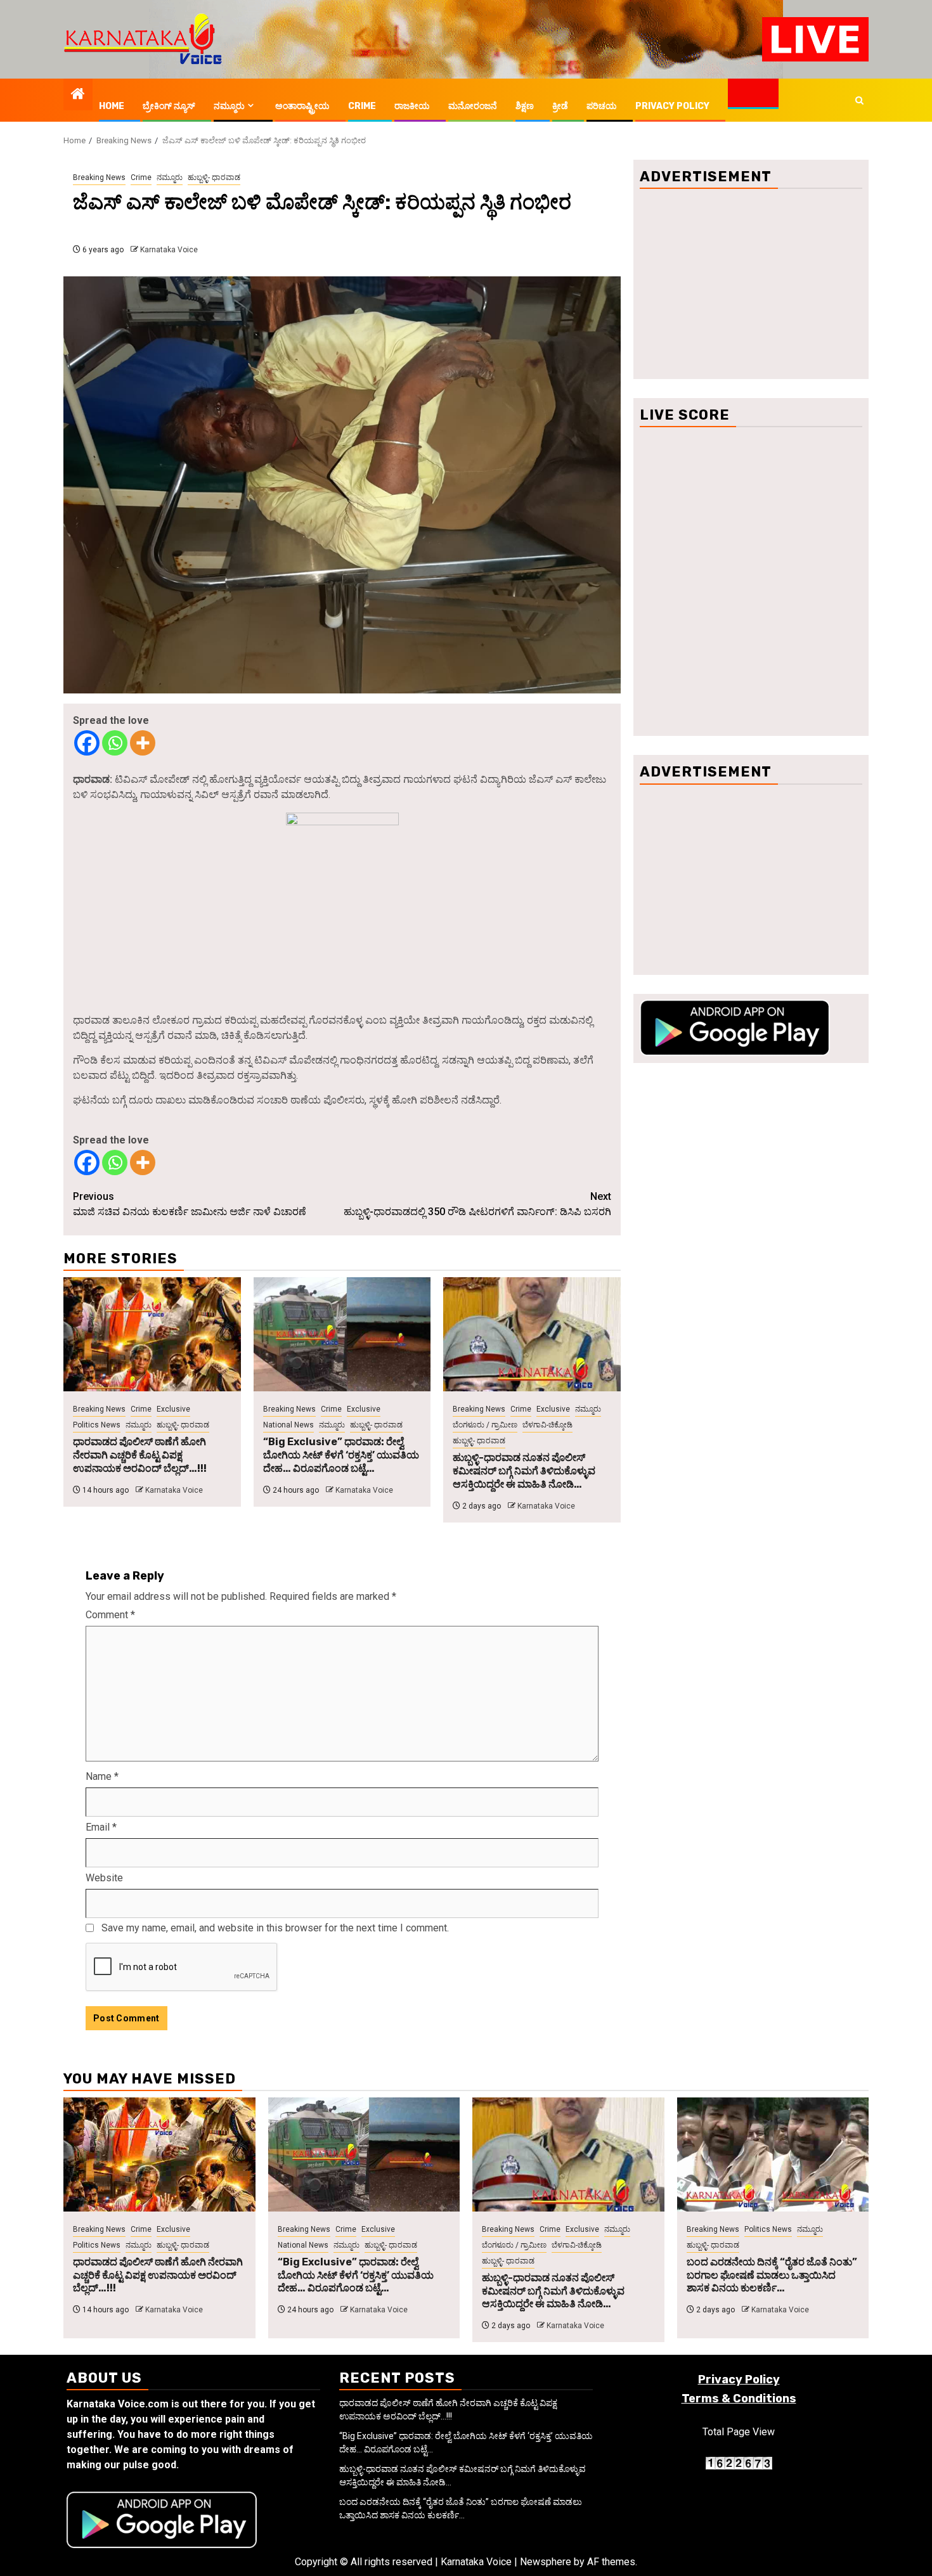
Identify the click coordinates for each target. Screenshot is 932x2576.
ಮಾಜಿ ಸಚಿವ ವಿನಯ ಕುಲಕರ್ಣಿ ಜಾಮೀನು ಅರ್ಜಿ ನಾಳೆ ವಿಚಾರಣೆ (190, 1204)
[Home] (78, 95)
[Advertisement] (751, 284)
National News (288, 1425)
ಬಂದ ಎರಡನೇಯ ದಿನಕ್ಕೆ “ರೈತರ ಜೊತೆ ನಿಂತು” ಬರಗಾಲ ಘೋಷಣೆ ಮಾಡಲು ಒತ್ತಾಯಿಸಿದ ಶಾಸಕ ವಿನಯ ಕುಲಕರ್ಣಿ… (772, 2275)
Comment (110, 1615)
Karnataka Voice (169, 250)
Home (112, 106)
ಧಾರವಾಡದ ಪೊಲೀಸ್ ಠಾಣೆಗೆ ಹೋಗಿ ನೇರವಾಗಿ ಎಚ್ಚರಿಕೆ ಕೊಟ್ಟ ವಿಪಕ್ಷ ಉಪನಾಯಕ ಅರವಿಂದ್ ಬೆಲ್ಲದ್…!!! (140, 1455)
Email (101, 1827)
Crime (362, 106)
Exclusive (173, 1409)
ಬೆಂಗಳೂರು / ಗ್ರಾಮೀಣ (485, 1425)
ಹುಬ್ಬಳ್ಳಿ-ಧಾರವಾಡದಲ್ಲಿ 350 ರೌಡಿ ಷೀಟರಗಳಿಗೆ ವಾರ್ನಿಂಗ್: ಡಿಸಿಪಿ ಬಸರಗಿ (477, 1204)
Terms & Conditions (739, 2399)
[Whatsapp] (115, 743)
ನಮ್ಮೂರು (229, 106)
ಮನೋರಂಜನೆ (473, 106)
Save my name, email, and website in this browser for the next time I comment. (275, 1928)
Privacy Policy (672, 106)
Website (104, 1878)
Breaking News (99, 177)
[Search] (859, 100)
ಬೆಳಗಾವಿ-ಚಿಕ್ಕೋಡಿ (547, 1425)
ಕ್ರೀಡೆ (560, 106)
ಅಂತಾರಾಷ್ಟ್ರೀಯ (302, 106)
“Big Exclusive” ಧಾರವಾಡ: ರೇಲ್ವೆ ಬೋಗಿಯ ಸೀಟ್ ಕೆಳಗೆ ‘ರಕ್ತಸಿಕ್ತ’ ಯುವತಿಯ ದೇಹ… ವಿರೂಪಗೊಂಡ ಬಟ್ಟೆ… (341, 1455)
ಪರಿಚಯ (602, 106)
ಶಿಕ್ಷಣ (525, 106)
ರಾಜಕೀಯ (412, 106)
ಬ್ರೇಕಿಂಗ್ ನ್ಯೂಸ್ (169, 106)
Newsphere (546, 2562)
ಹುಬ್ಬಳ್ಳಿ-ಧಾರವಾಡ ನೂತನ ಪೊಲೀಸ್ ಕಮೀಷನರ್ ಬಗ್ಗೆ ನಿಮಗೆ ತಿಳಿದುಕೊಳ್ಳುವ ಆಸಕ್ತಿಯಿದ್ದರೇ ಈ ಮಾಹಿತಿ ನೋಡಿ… (524, 1471)
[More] (143, 743)
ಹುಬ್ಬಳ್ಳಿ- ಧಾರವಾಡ (214, 177)
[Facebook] (87, 743)
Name (102, 1776)
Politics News (97, 1425)
